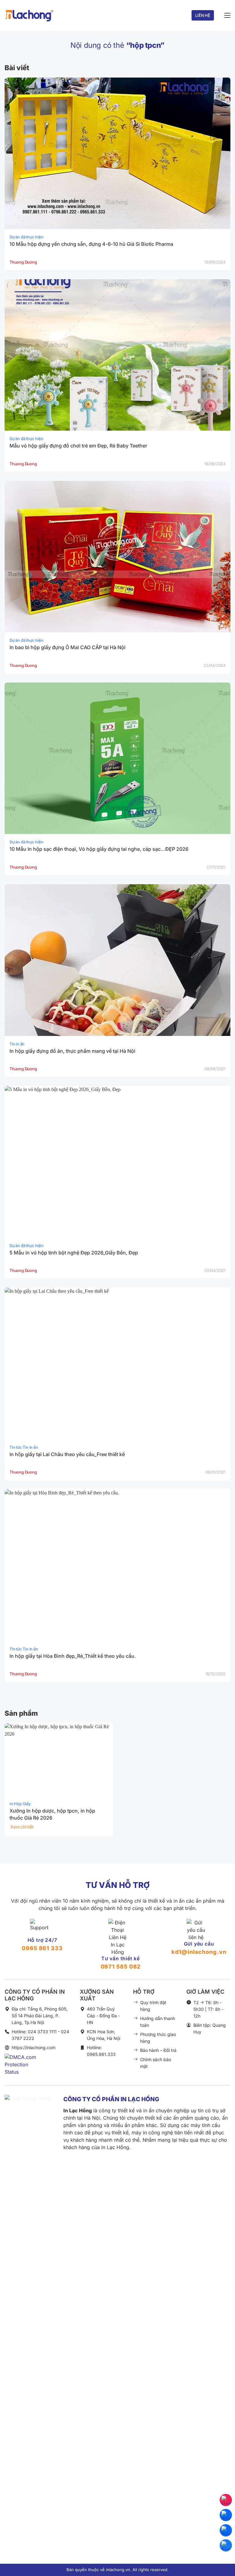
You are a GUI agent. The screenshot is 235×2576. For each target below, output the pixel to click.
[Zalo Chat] (226, 2515)
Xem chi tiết (22, 1827)
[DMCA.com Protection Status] (23, 2069)
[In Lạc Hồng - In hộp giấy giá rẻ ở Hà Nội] (29, 15)
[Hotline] (226, 2500)
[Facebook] (226, 2545)
